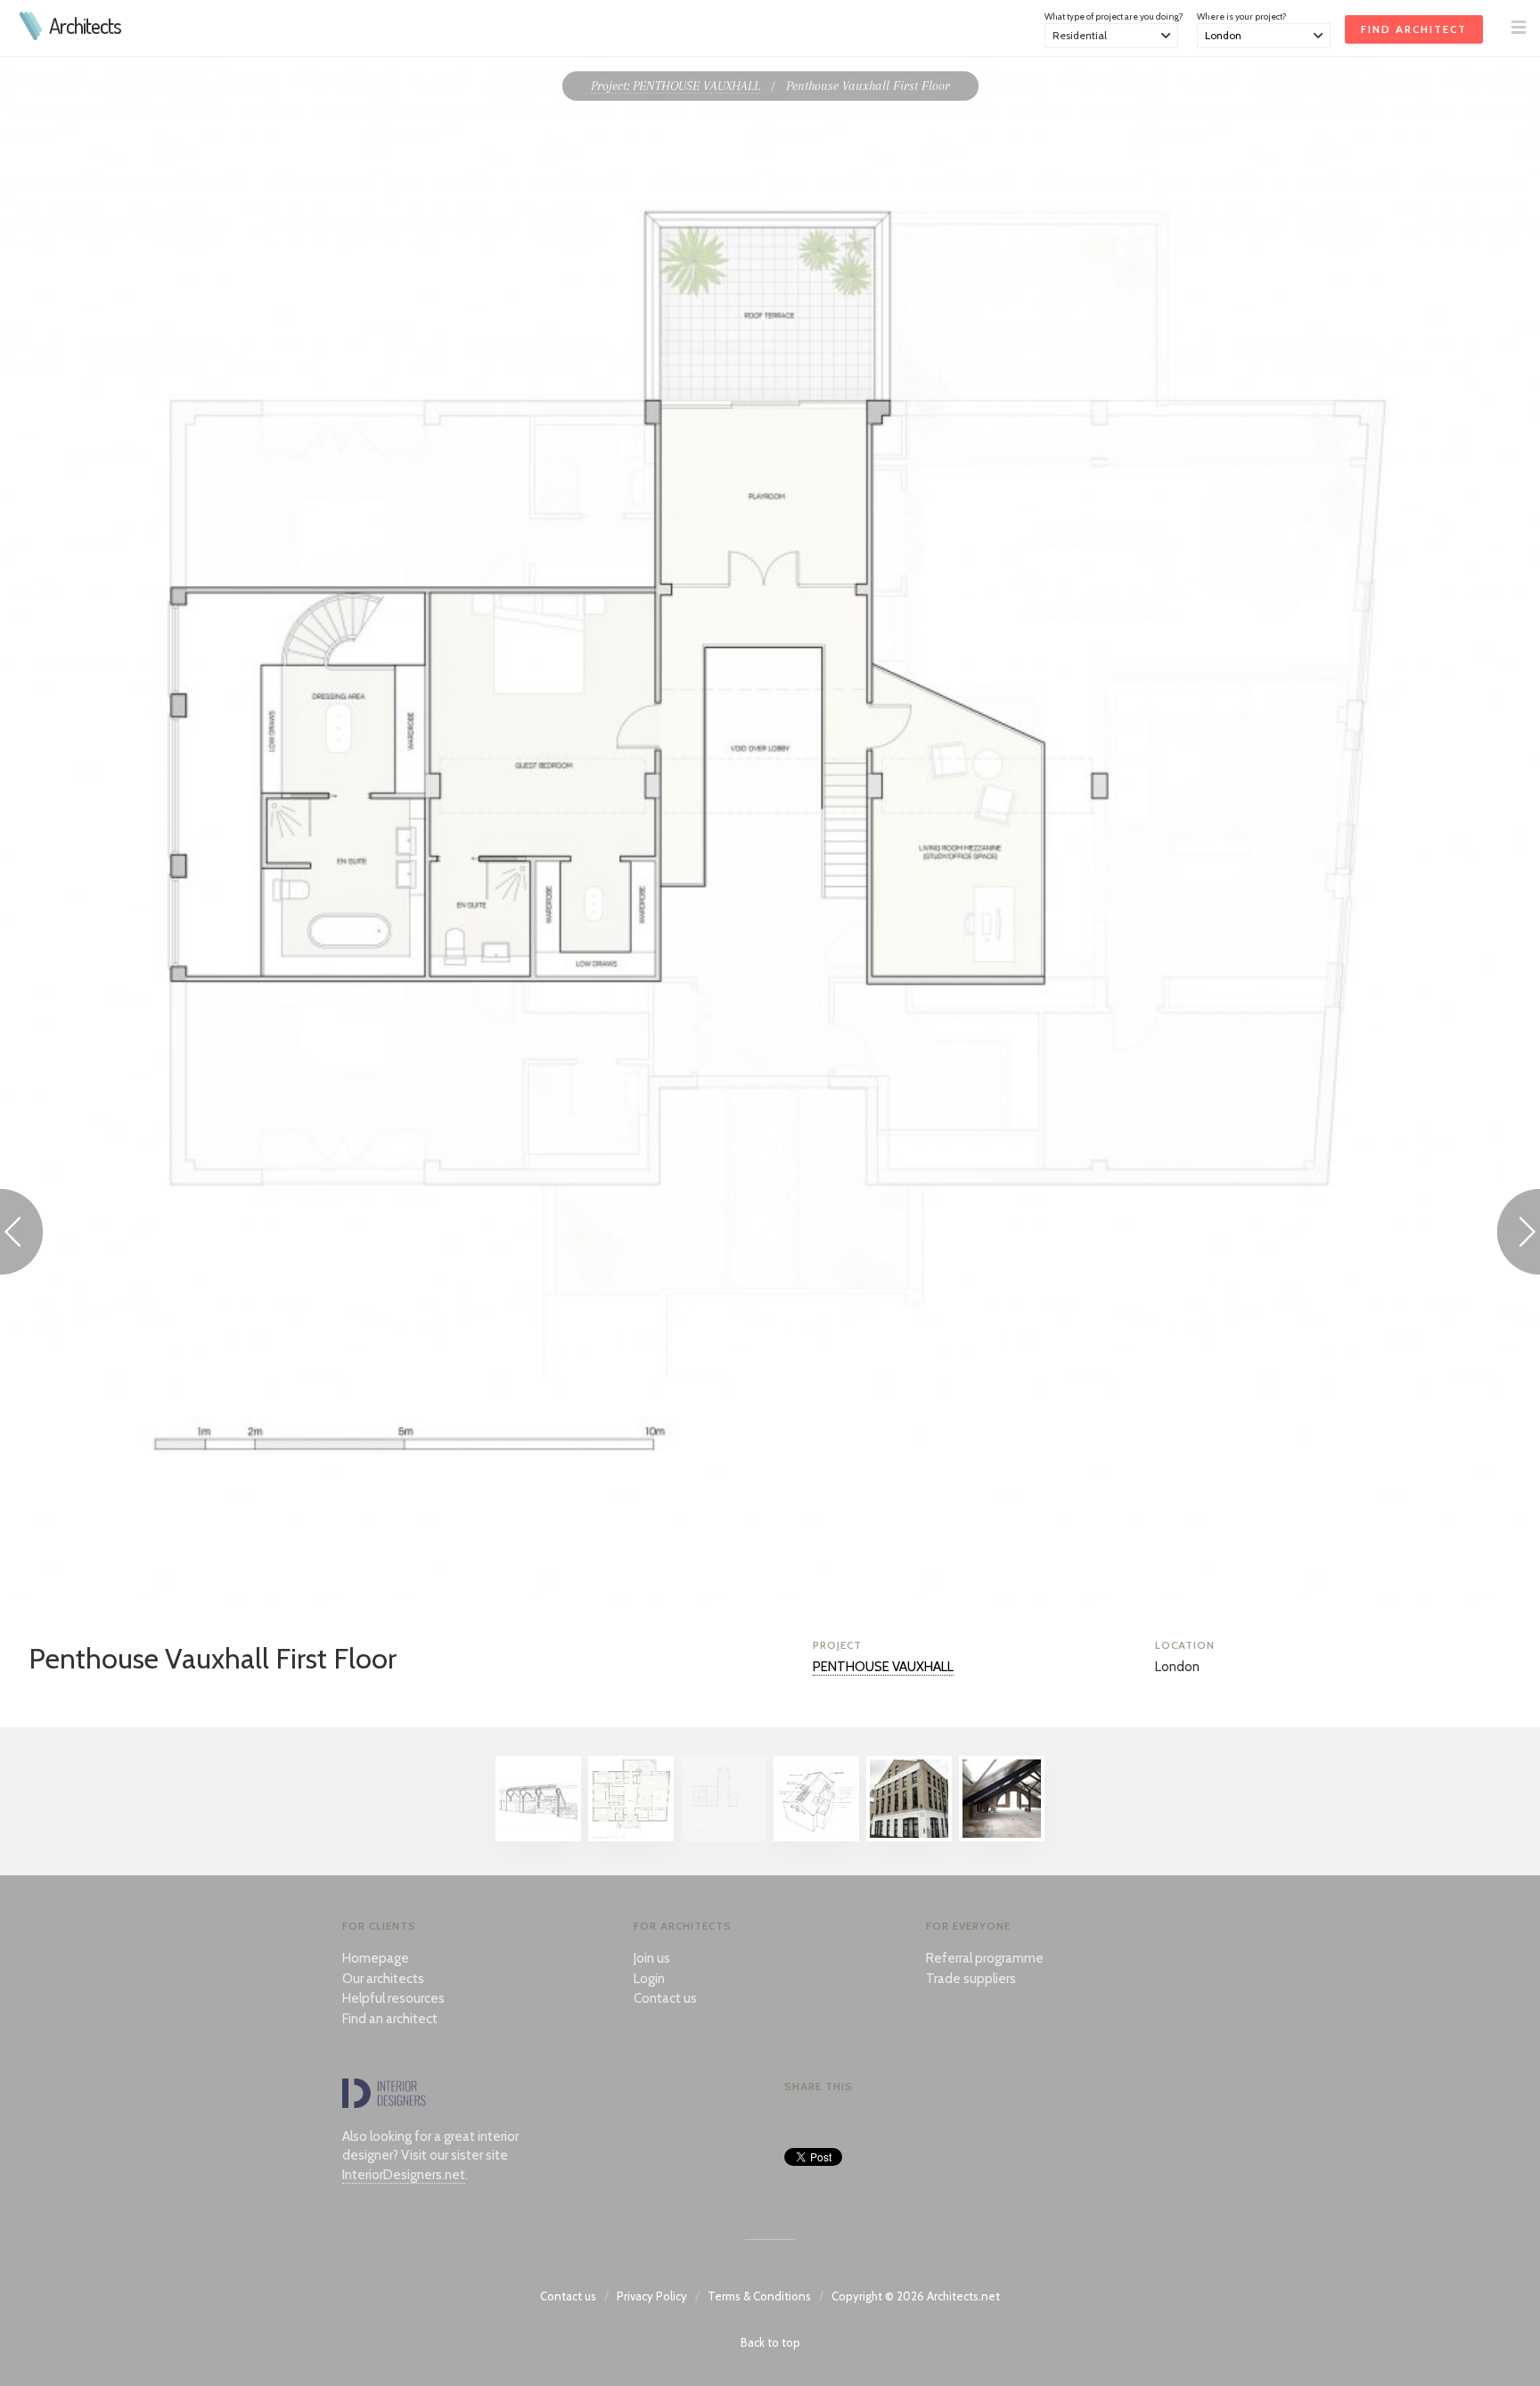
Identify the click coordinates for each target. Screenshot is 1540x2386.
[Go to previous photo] (21, 1235)
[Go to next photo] (1519, 1235)
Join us (652, 1958)
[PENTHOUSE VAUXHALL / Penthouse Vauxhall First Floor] (724, 1837)
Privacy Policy (652, 2296)
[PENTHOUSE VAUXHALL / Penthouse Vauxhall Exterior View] (909, 1837)
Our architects (383, 1979)
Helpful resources (393, 1998)
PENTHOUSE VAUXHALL (883, 1667)
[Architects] (32, 36)
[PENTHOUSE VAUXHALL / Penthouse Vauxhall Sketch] (538, 1837)
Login (649, 1979)
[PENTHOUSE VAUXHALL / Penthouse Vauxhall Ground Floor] (631, 1837)
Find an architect (390, 2019)
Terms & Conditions (759, 2296)
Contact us (665, 1998)
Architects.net (963, 2296)
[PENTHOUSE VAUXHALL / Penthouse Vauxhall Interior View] (1002, 1837)
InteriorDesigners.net (404, 2175)
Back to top (770, 2342)
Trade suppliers (971, 1979)
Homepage (376, 1958)
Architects (85, 26)
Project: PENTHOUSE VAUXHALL (676, 86)
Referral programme (985, 1958)
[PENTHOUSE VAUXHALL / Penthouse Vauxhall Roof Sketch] (816, 1837)
